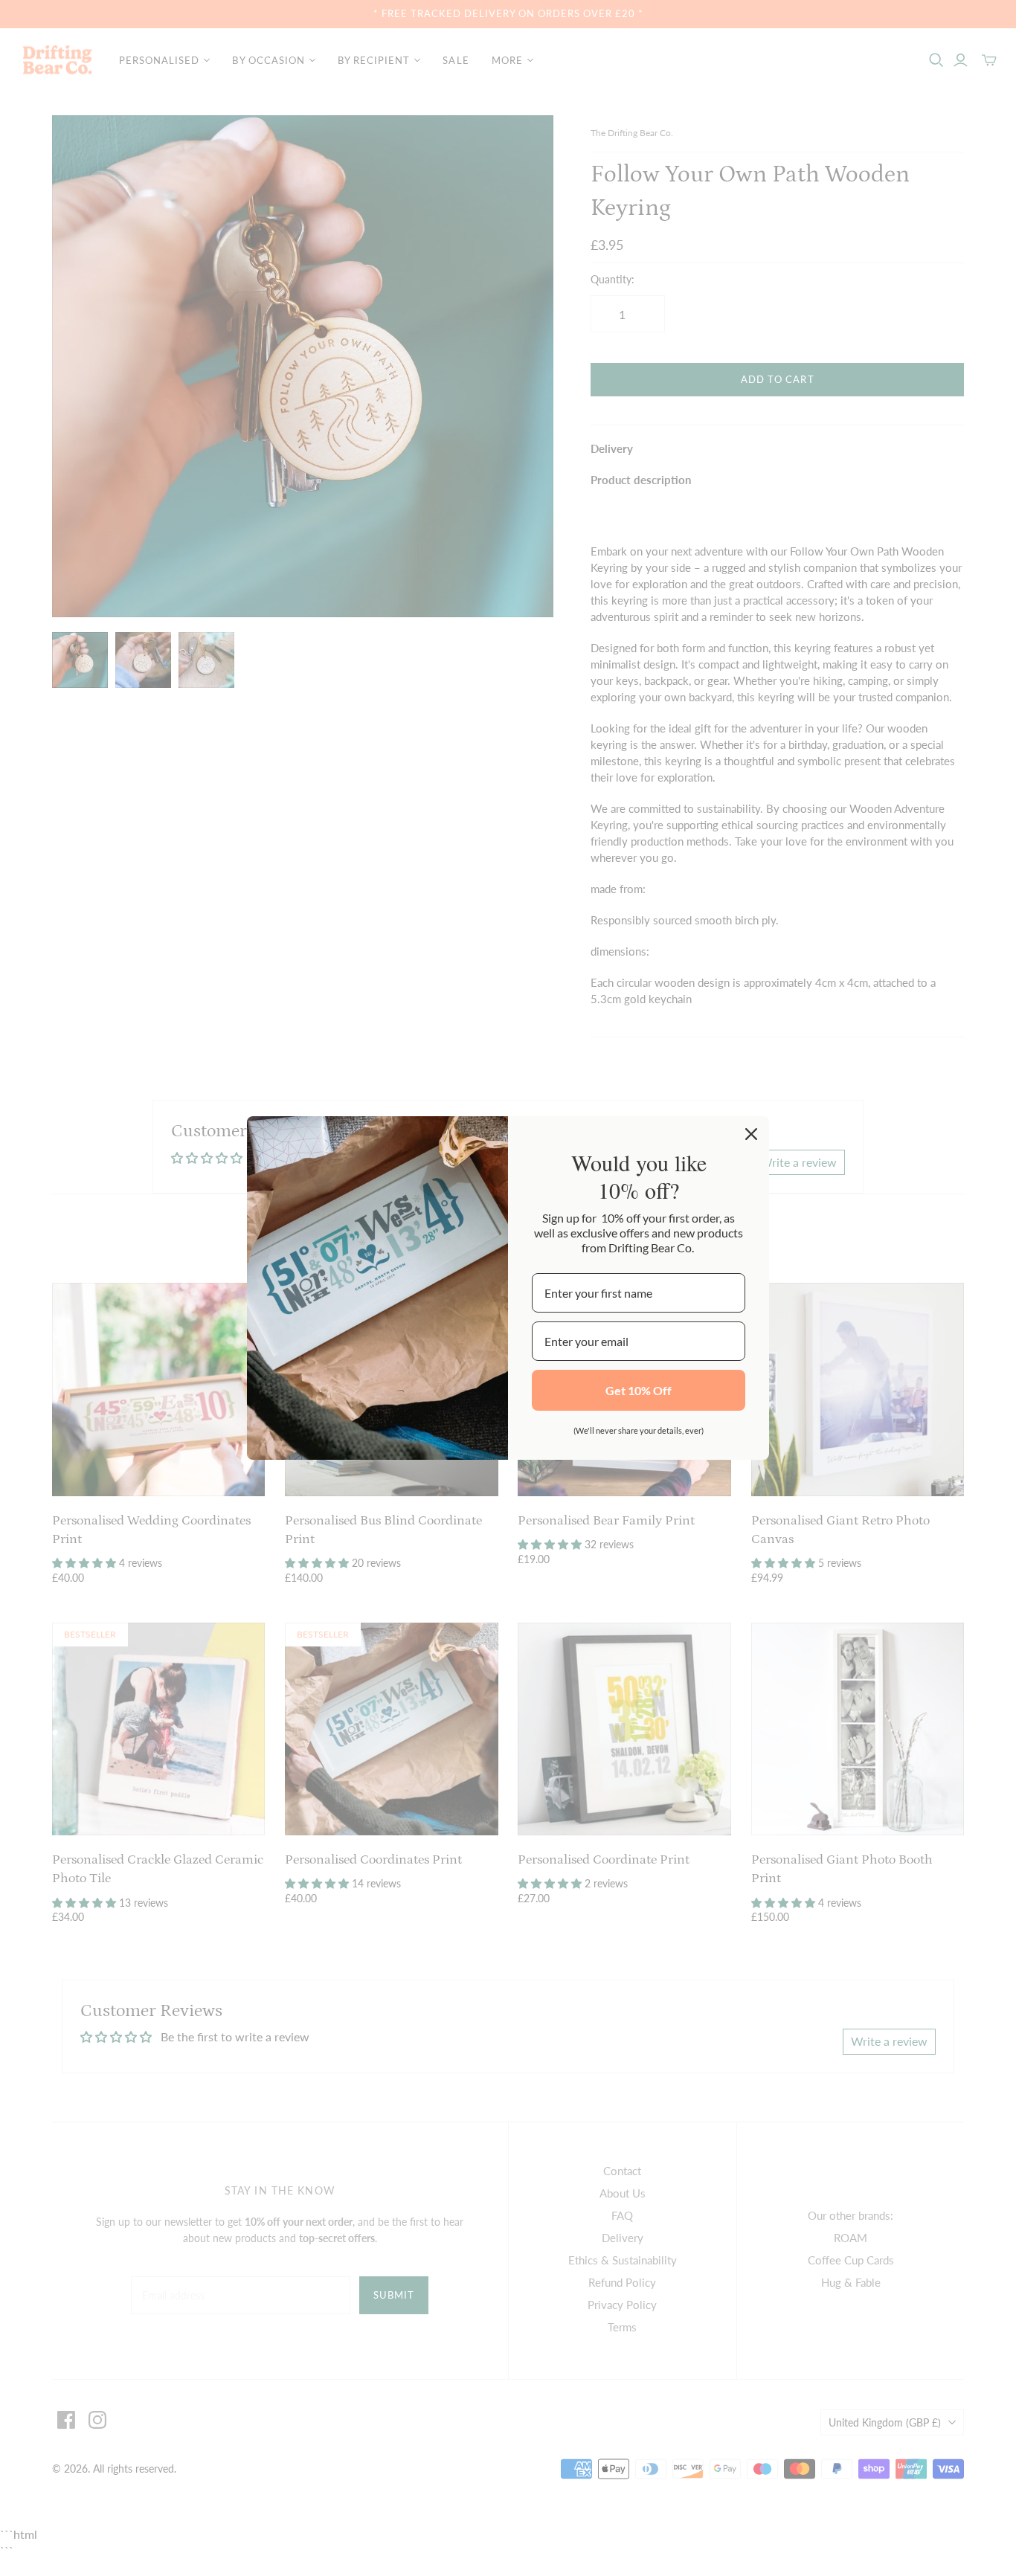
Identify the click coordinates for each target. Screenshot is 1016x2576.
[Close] (751, 1134)
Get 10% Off (639, 1390)
